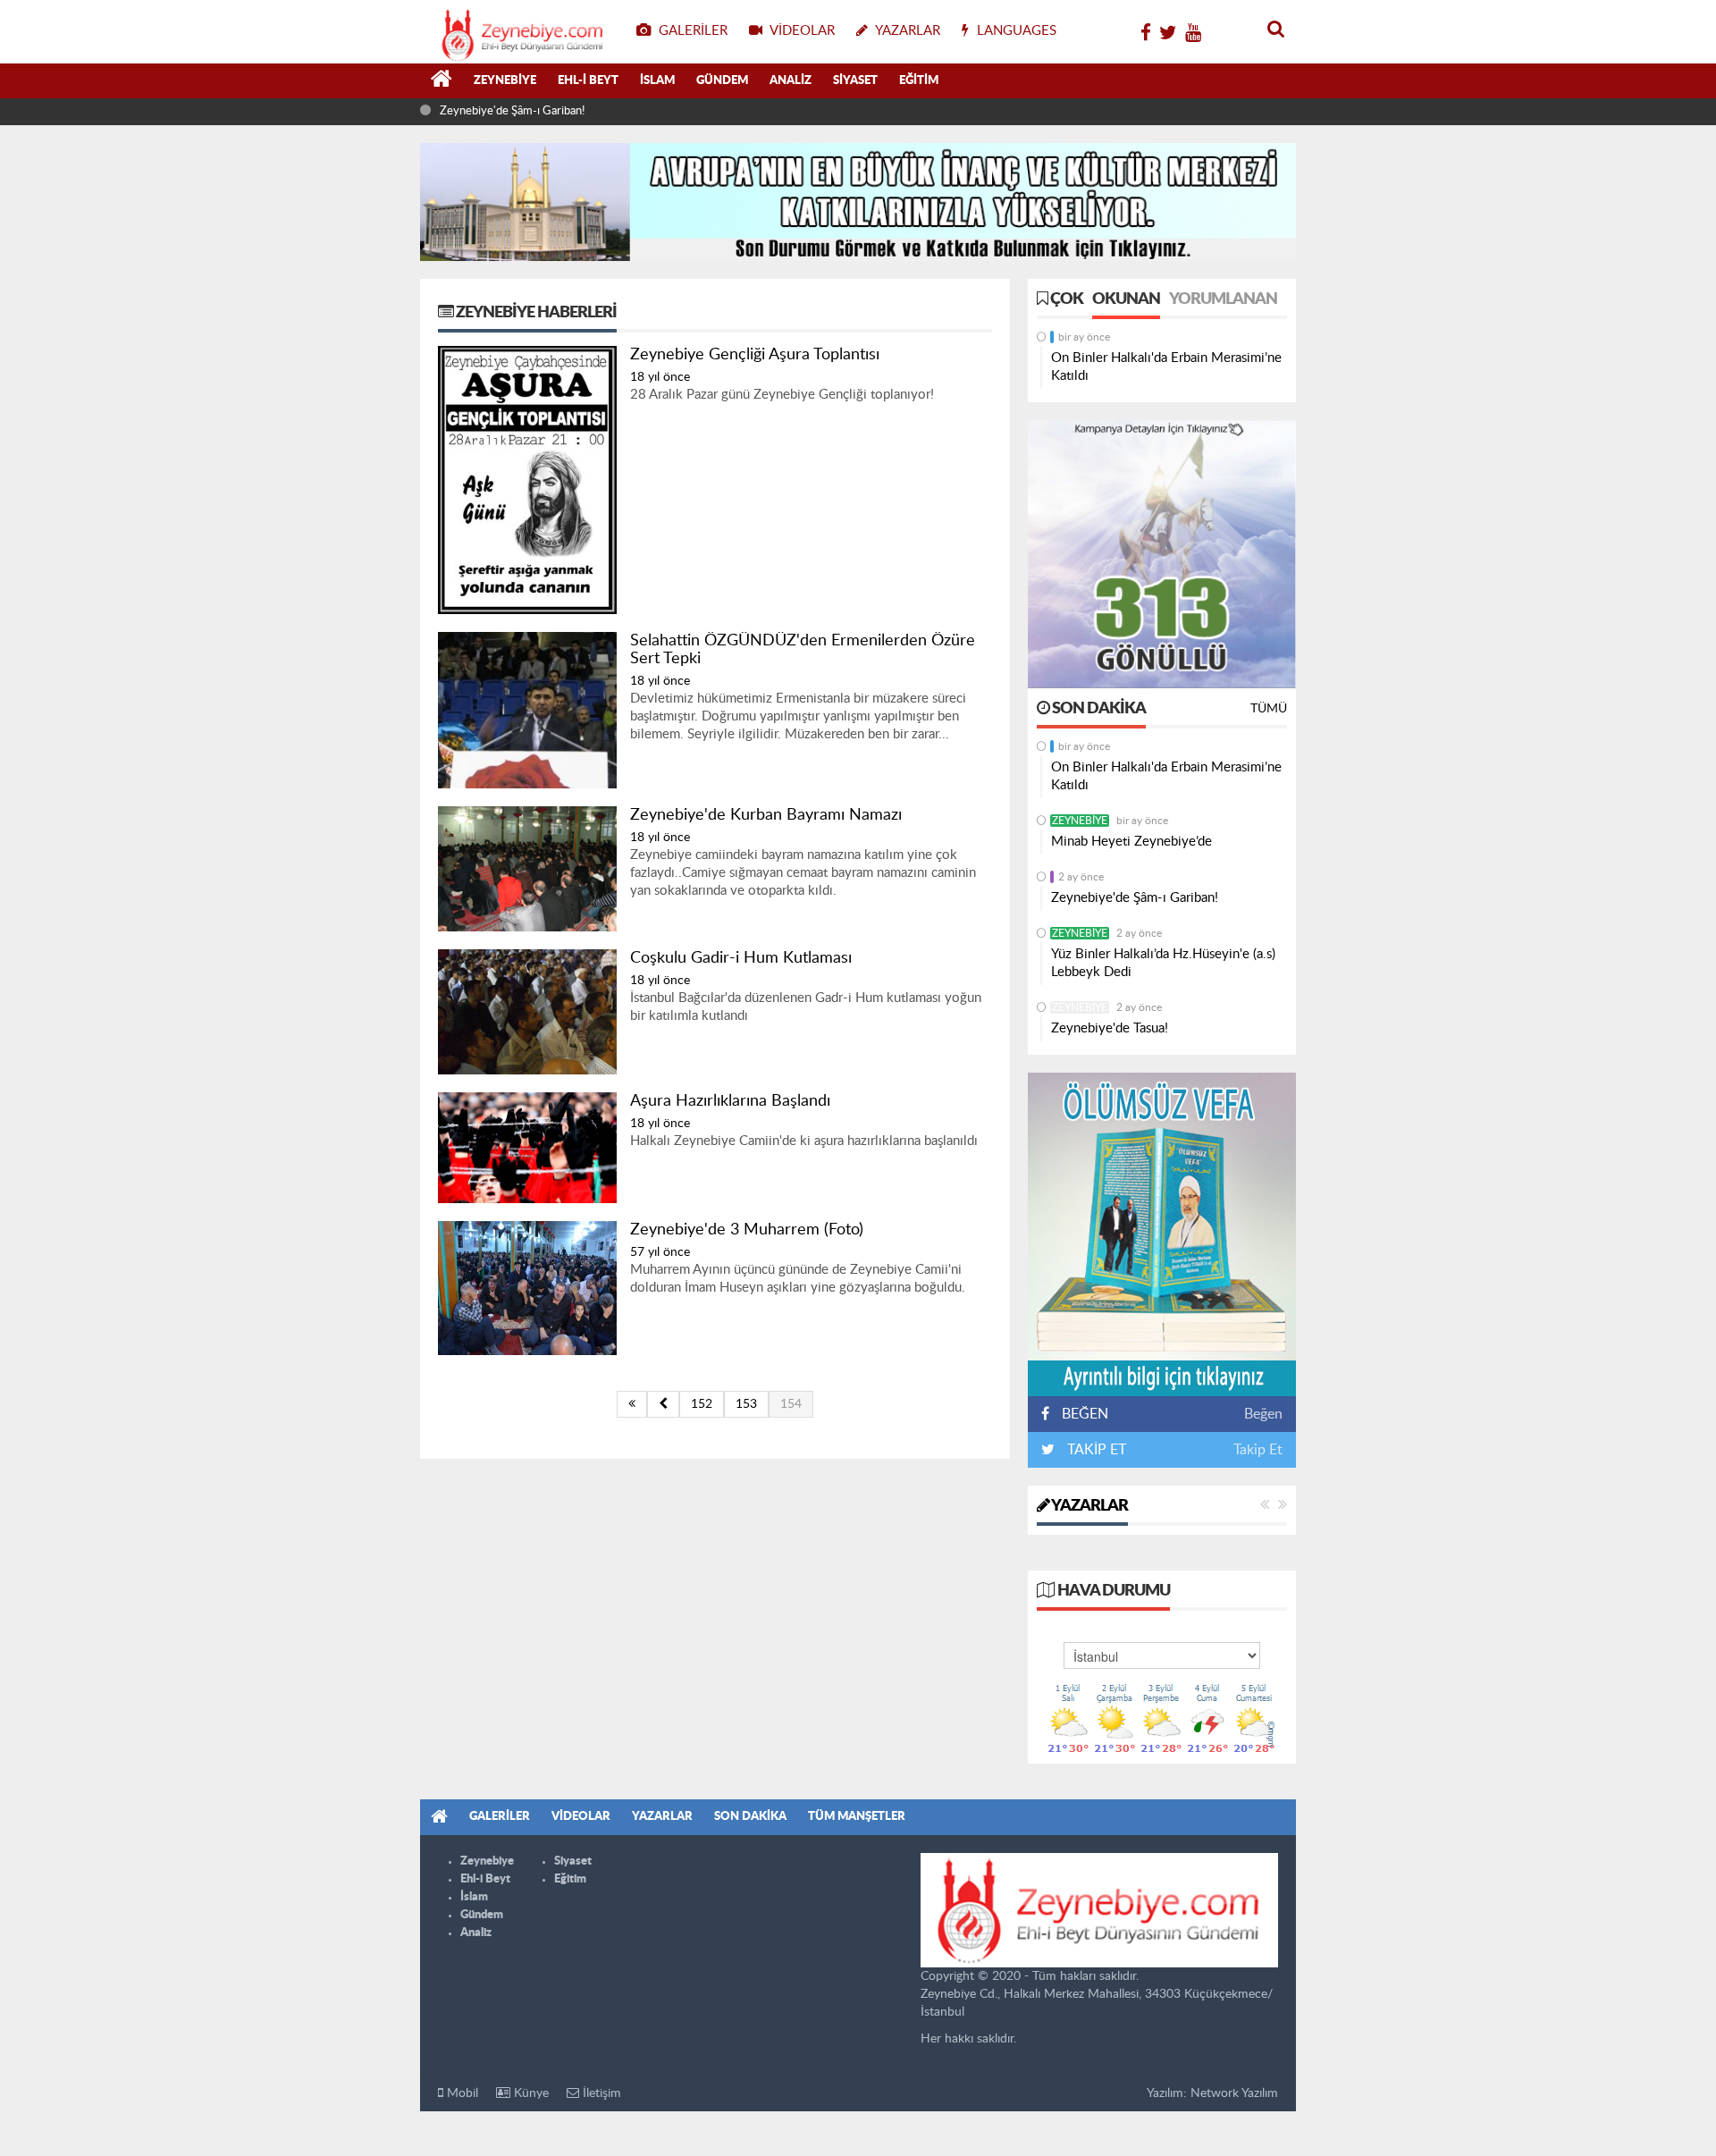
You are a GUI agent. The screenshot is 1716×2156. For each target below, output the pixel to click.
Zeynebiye (505, 81)
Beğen (1263, 1414)
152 (702, 1404)
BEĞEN (1085, 1414)
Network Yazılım (1234, 2093)
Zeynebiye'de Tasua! (1110, 1028)
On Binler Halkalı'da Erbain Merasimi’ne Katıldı (1166, 367)
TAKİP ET (1095, 1450)
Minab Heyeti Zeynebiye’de (1131, 842)
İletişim (600, 2093)
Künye (530, 2093)
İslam (657, 81)
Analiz (791, 81)
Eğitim (919, 81)
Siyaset (855, 81)
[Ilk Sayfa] (632, 1404)
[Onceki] (663, 1404)
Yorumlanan (1223, 299)
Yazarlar (1089, 1506)
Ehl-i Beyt (588, 81)
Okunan (1126, 299)
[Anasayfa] (442, 81)
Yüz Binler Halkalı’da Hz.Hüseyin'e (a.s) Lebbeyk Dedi (1163, 963)
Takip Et (1258, 1450)
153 (746, 1404)
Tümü (1269, 709)
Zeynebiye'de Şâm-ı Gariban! (512, 111)
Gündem (722, 81)
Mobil (461, 2093)
